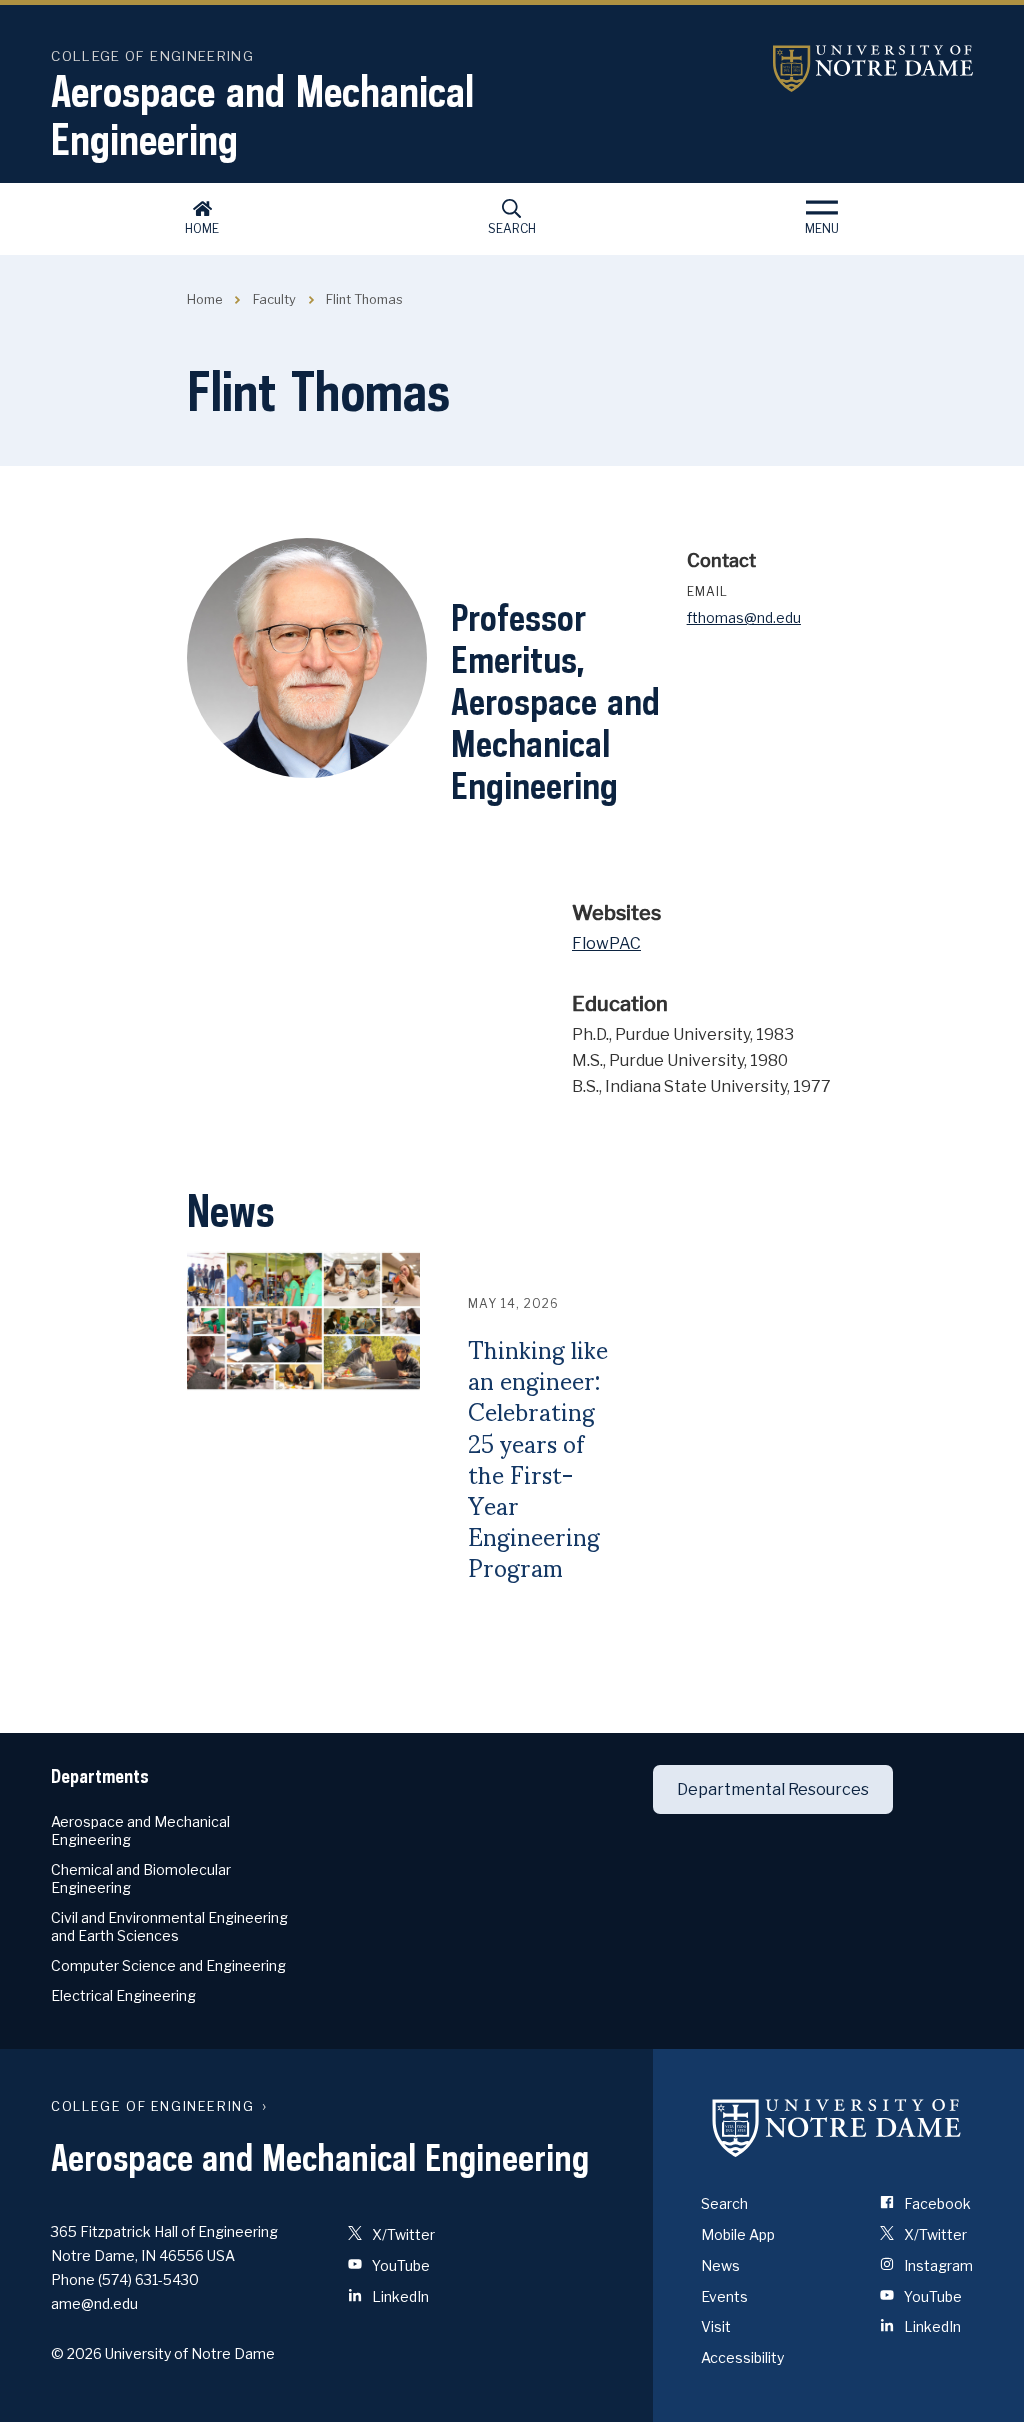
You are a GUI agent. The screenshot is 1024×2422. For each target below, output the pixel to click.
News (720, 2265)
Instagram (937, 2265)
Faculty (274, 299)
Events (724, 2296)
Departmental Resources (773, 1789)
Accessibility (742, 2357)
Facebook (936, 2203)
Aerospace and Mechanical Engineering (262, 115)
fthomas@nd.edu (744, 617)
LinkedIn (399, 2296)
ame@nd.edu (94, 2303)
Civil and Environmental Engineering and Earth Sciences (169, 1926)
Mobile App (738, 2234)
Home (202, 228)
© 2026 (76, 2353)
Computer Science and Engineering (168, 1965)
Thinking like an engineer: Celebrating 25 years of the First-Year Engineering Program (538, 1459)
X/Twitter (402, 2234)
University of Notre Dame (873, 68)
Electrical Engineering (123, 1995)
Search (512, 228)
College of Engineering (152, 56)
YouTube (399, 2265)
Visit (716, 2326)
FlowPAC (606, 943)
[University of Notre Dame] (837, 2127)
